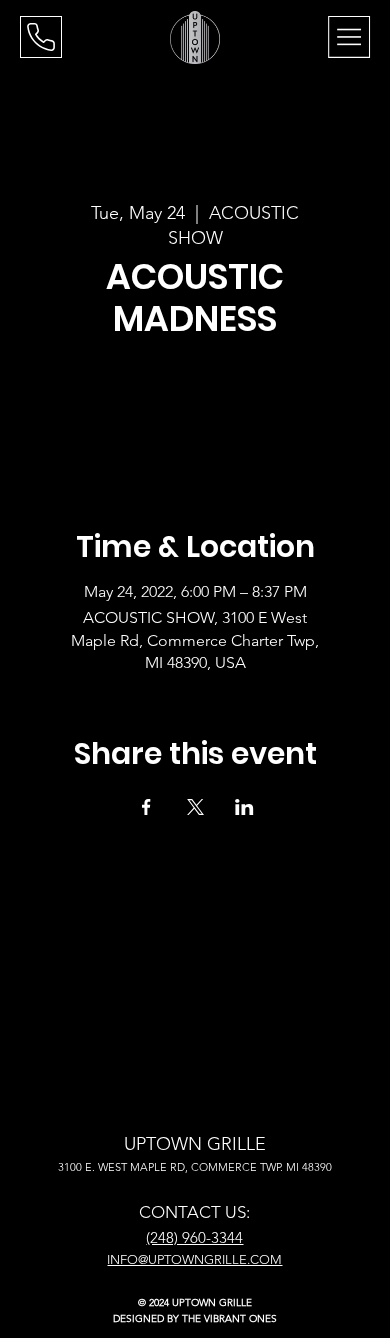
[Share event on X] (195, 807)
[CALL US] (41, 37)
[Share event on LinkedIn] (244, 807)
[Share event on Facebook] (146, 807)
